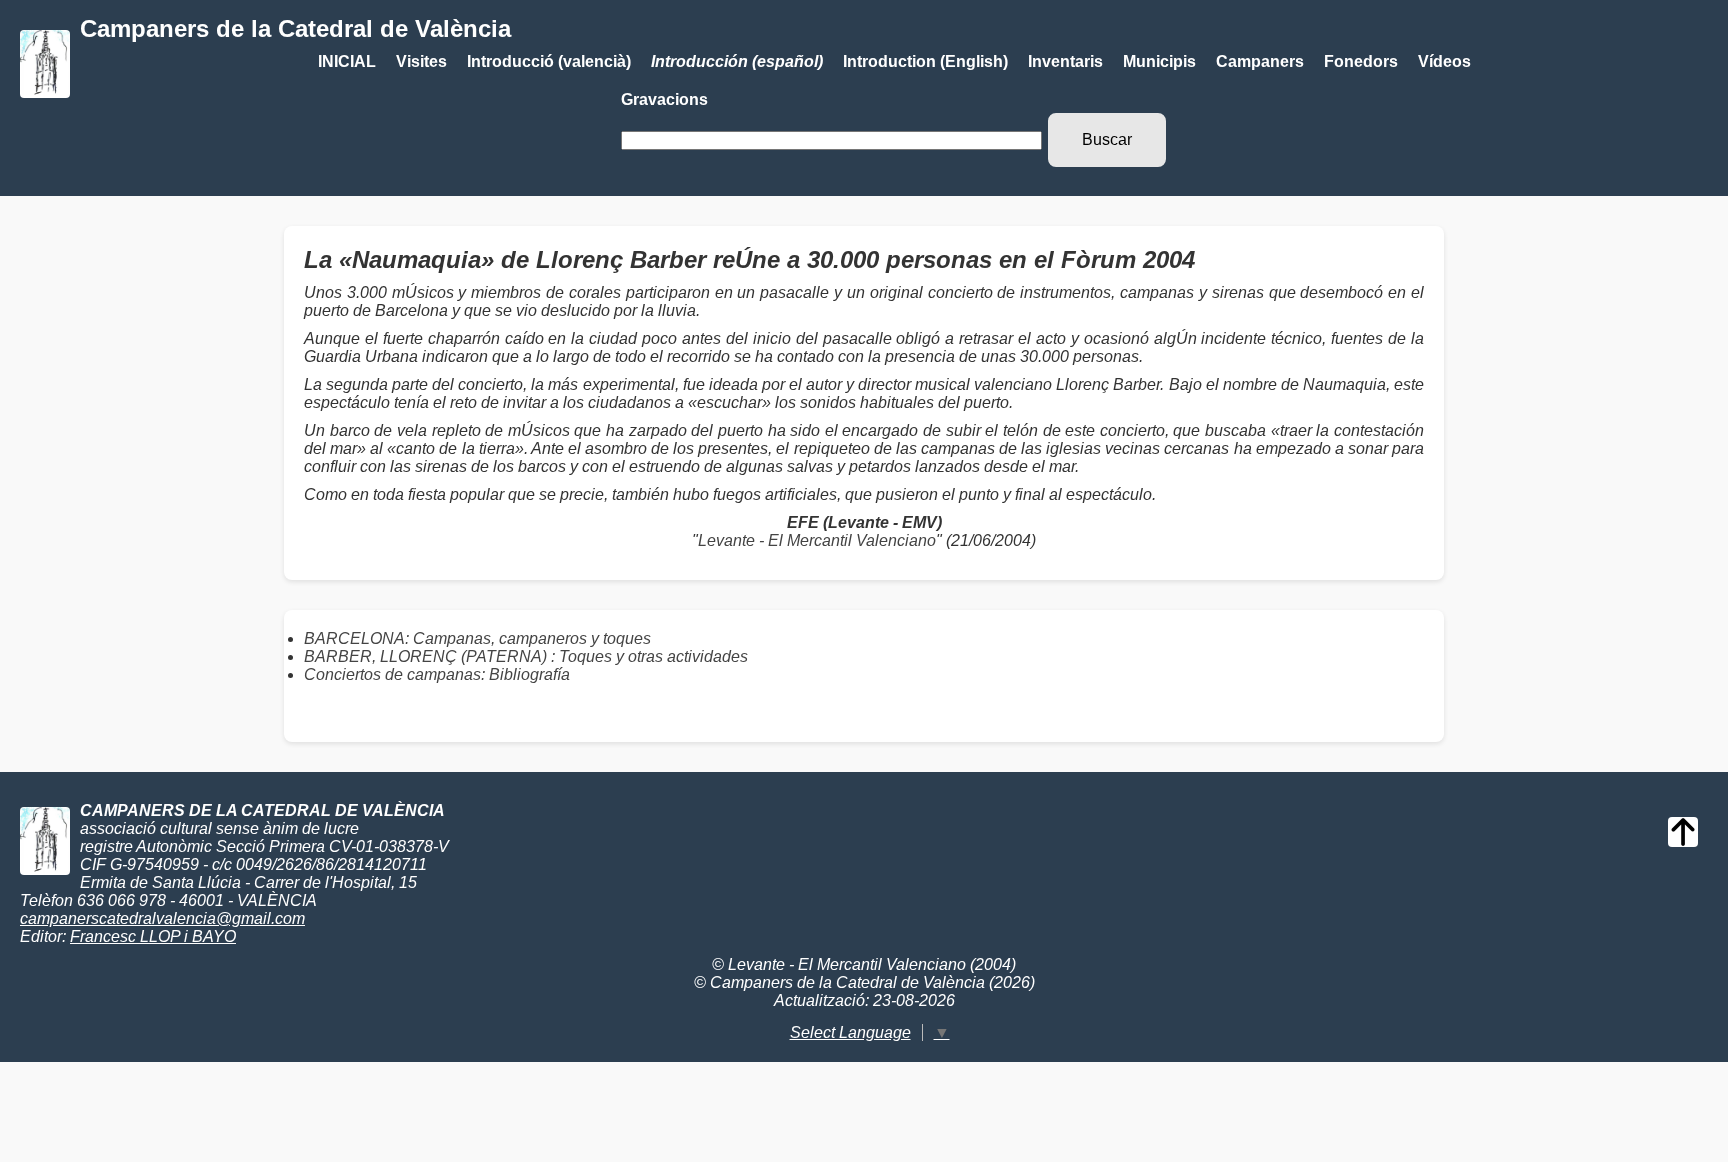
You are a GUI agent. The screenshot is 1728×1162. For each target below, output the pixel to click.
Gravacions (664, 99)
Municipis (1159, 61)
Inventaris (1065, 61)
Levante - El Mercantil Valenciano (817, 540)
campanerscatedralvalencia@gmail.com (162, 918)
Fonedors (1361, 61)
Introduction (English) (925, 61)
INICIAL (347, 61)
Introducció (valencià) (549, 61)
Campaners (1260, 61)
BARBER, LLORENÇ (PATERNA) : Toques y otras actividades (526, 656)
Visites (421, 61)
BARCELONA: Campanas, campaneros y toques (477, 638)
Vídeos (1444, 61)
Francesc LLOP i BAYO (153, 936)
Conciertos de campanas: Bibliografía (437, 674)
